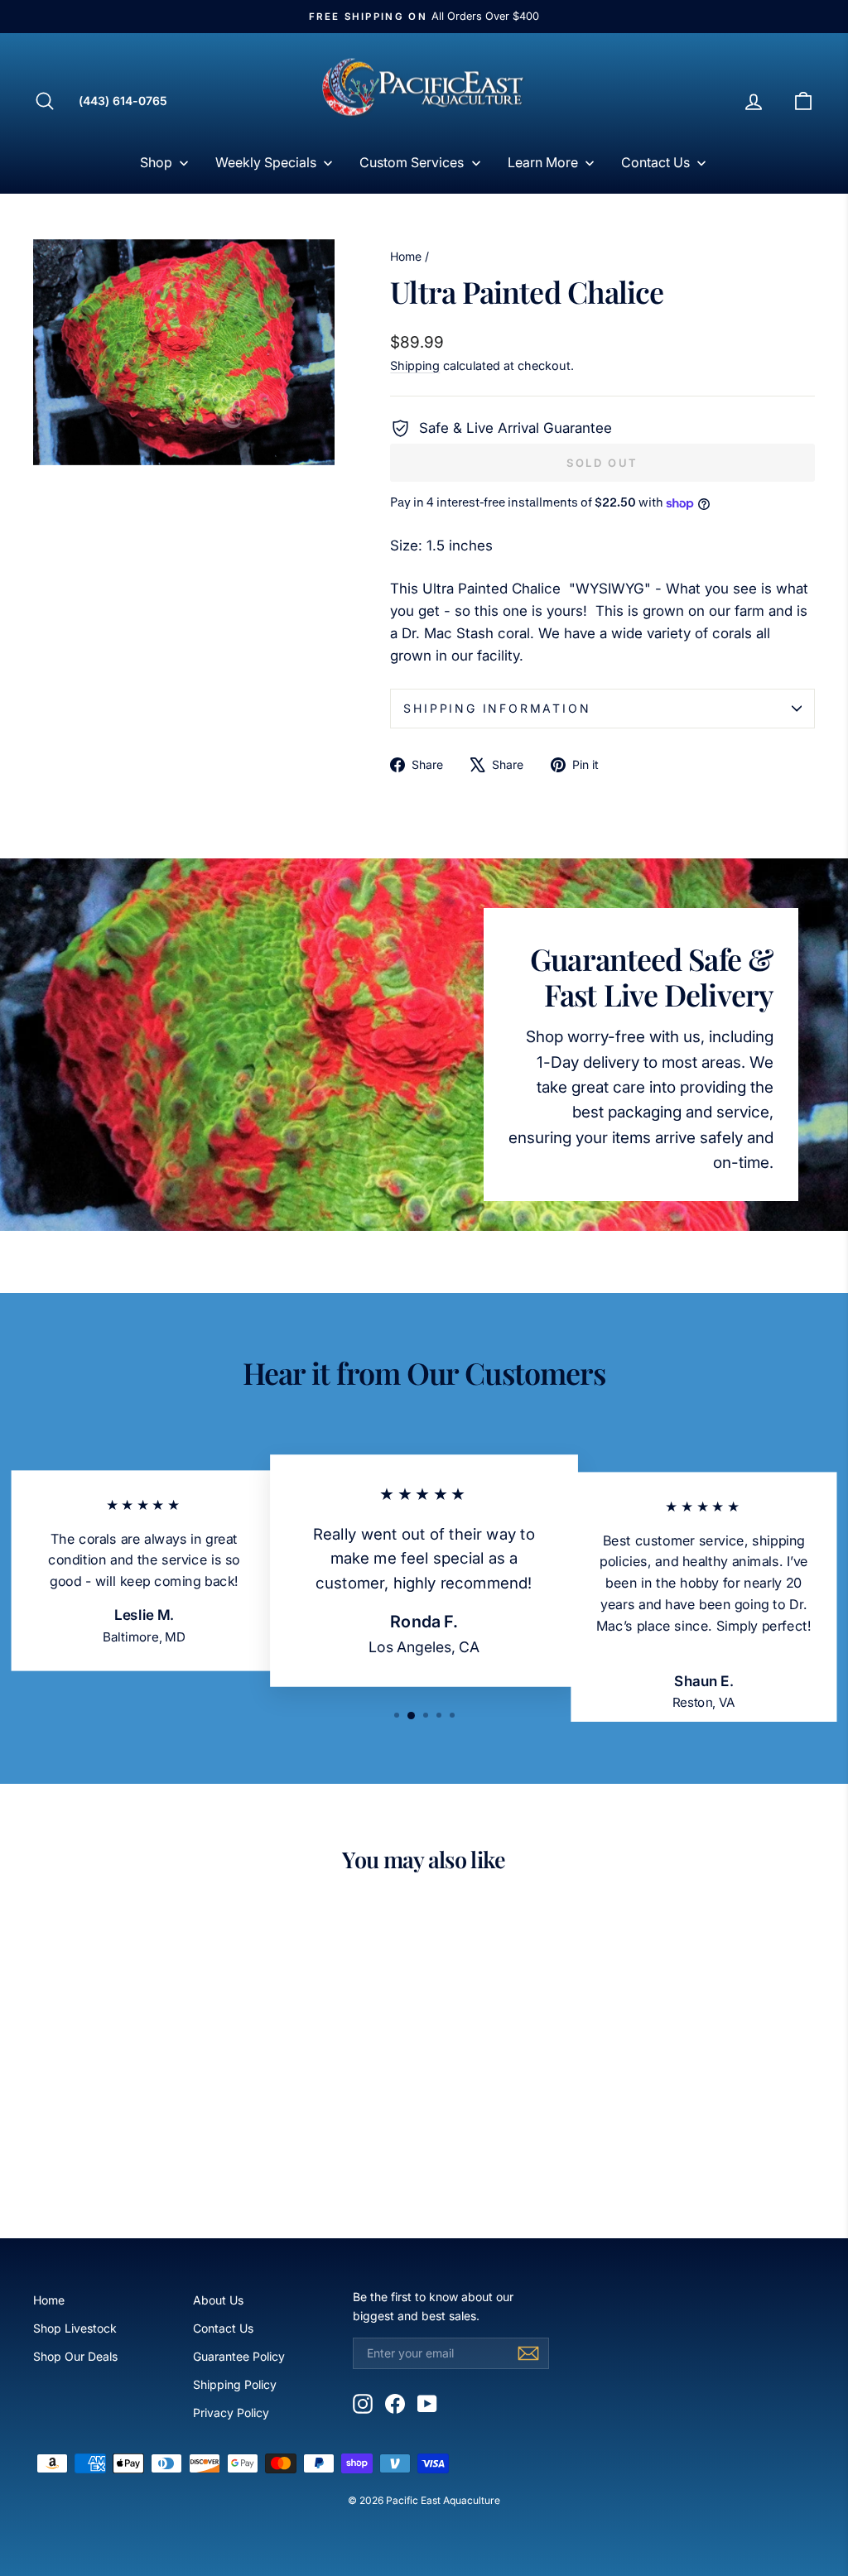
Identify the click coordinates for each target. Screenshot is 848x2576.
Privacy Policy (231, 2413)
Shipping (415, 365)
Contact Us (223, 2328)
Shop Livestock (75, 2328)
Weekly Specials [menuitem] (266, 162)
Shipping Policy (235, 2384)
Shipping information (497, 708)
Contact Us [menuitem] (655, 162)
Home (406, 256)
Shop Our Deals (75, 2356)
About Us (218, 2300)
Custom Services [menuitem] (412, 162)
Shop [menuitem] (156, 162)
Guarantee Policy (239, 2356)
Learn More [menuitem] (543, 162)
